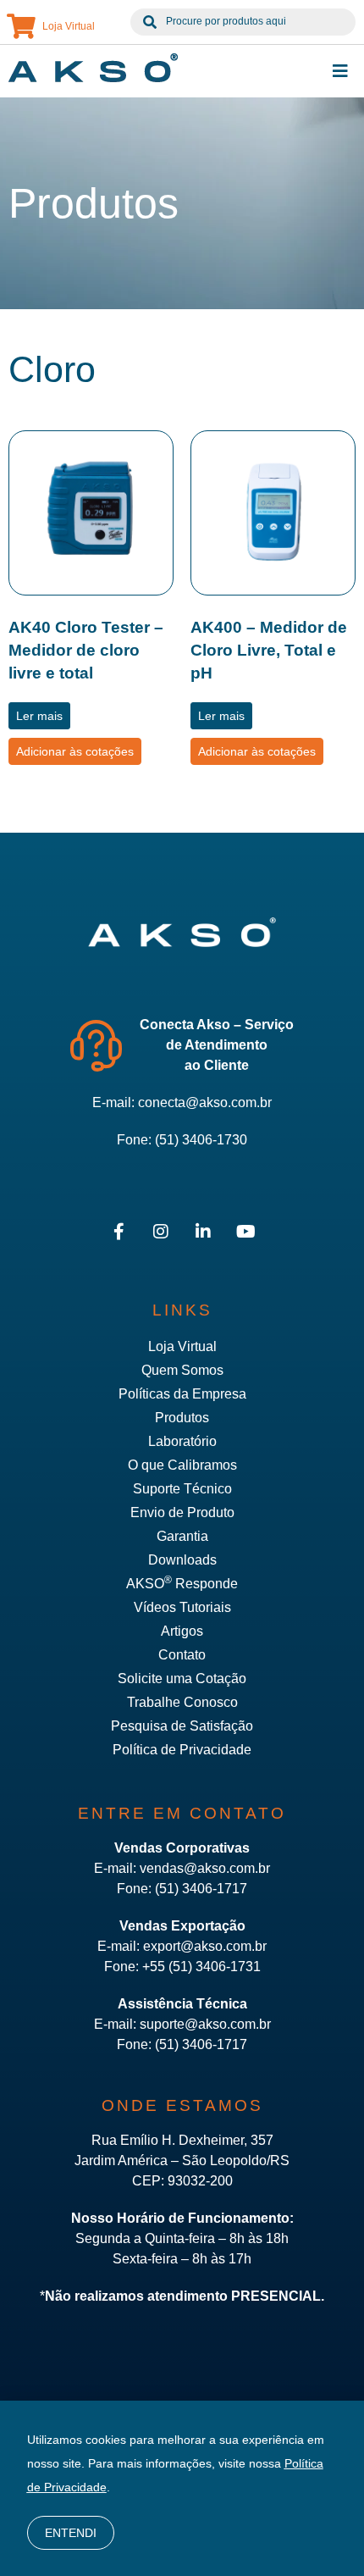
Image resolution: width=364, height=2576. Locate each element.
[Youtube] (245, 1232)
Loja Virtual (69, 26)
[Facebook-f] (119, 1232)
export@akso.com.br (205, 1946)
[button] (340, 71)
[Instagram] (161, 1232)
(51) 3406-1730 (201, 1140)
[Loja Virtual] (21, 26)
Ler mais (39, 716)
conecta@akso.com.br (205, 1102)
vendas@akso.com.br (205, 1868)
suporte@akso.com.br (205, 2024)
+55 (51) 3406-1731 (201, 1967)
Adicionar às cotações (75, 751)
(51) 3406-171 (197, 2044)
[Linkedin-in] (203, 1232)
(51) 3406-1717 (201, 1889)
